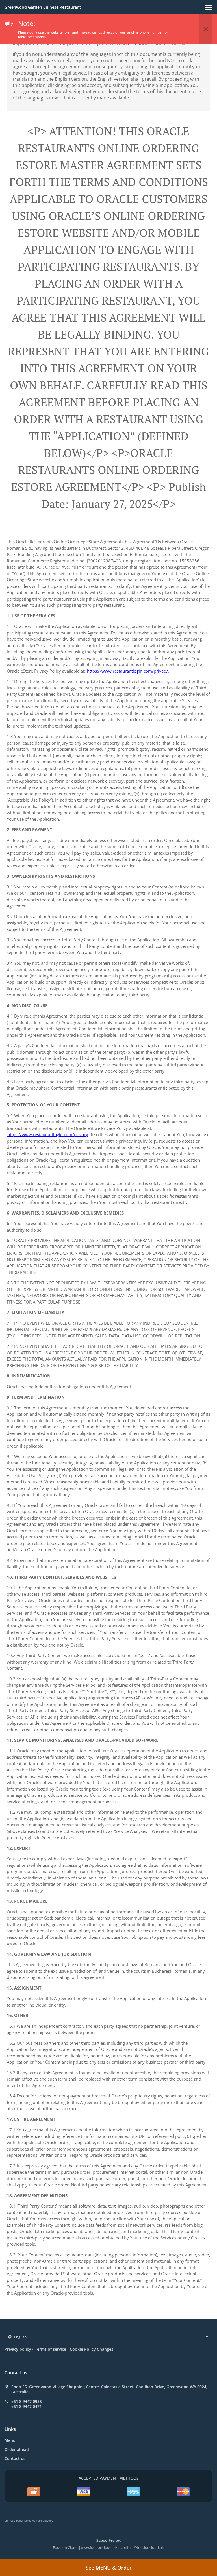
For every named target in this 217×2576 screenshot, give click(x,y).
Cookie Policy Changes (92, 2349)
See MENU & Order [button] (109, 2568)
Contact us (15, 2458)
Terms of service (50, 2349)
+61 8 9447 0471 (27, 2407)
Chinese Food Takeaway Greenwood (29, 2520)
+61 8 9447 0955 (27, 2402)
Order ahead (17, 2449)
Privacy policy (18, 2349)
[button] (209, 7)
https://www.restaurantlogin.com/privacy (127, 671)
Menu (10, 2440)
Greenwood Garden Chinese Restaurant (43, 7)
